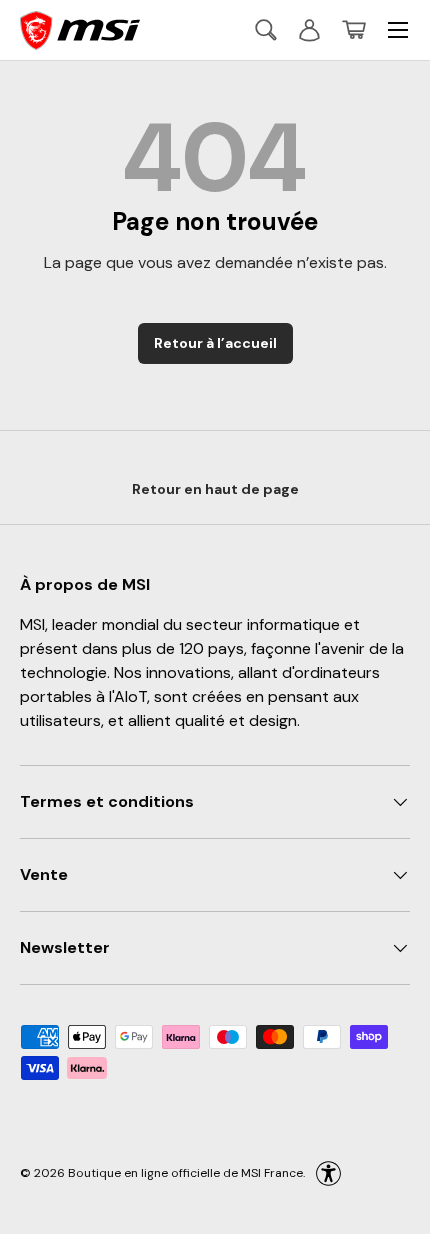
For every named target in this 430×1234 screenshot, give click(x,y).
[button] (354, 30)
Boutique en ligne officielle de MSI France (185, 1173)
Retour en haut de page (215, 489)
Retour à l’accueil (215, 343)
